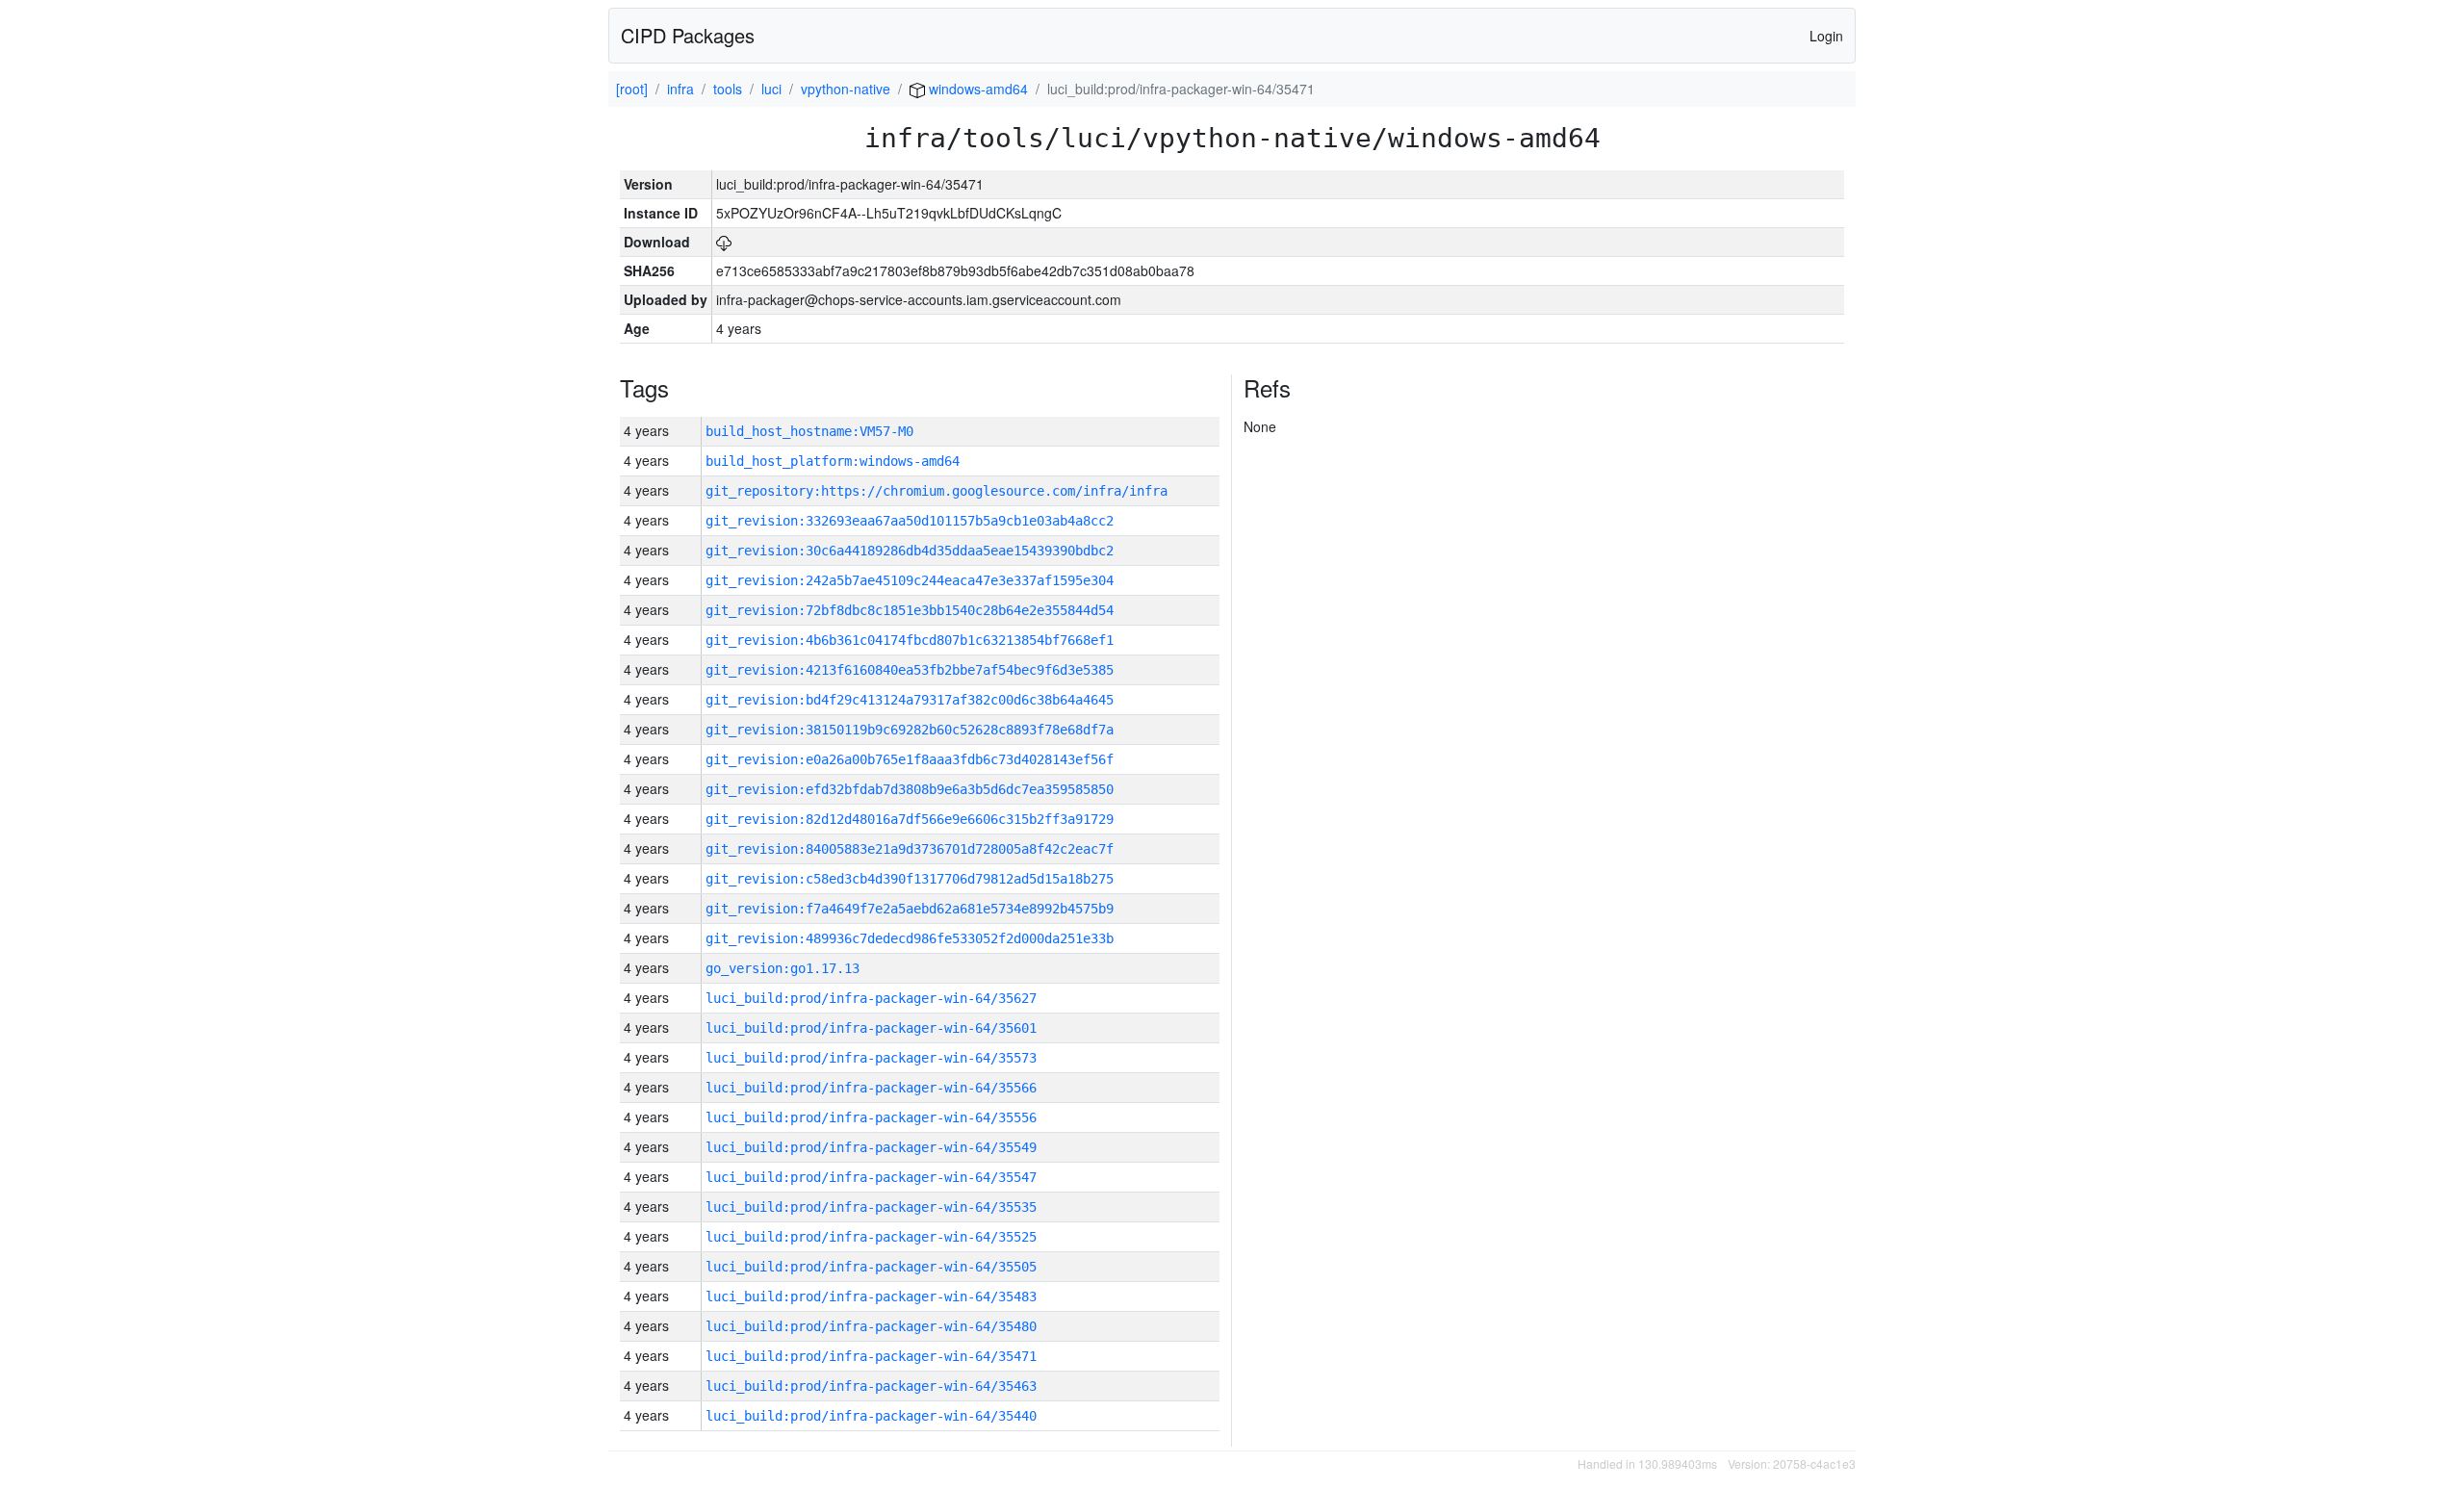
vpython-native (846, 89)
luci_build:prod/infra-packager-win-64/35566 (871, 1088)
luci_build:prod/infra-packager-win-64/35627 (871, 998)
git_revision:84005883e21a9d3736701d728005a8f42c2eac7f (910, 849)
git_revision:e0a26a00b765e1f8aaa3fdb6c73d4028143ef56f (910, 759)
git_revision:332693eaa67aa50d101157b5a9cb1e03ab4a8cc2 (910, 521)
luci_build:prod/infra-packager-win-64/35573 (871, 1058)
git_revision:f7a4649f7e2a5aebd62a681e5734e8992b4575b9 (910, 909)
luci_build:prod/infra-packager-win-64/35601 (871, 1028)
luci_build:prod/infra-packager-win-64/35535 (871, 1207)
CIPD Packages (688, 35)
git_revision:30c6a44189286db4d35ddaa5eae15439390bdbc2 (910, 551)
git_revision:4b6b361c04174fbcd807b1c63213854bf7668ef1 (910, 640)
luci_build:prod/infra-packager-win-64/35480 (871, 1326)
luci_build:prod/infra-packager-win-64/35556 (871, 1117)
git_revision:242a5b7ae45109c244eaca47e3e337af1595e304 (910, 580)
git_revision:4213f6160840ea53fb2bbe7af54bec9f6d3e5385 (910, 670)
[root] (632, 89)
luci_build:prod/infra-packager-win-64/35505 (871, 1267)
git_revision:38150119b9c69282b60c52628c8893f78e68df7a (910, 730)
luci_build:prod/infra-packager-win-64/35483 (871, 1296)
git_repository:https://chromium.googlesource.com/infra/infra (937, 491)
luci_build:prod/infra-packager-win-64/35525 (871, 1237)
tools (728, 89)
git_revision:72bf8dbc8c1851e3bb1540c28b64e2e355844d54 (910, 610)
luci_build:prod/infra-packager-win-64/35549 (871, 1147)
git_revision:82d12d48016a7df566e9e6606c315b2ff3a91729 (910, 819)
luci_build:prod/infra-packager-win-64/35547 (871, 1177)
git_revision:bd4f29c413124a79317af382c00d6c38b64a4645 (910, 700)
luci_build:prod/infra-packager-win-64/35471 (871, 1356)
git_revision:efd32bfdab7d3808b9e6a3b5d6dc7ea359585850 (910, 789)
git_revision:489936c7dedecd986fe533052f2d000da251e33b (910, 938)
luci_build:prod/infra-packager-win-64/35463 (871, 1386)
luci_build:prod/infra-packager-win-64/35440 (871, 1416)
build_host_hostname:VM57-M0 (809, 431)
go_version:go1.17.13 (783, 968)
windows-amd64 (976, 89)
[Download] (724, 242)
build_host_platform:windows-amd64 (833, 461)
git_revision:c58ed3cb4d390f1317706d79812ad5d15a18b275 (910, 879)
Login (1826, 36)
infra (680, 89)
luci (771, 89)
